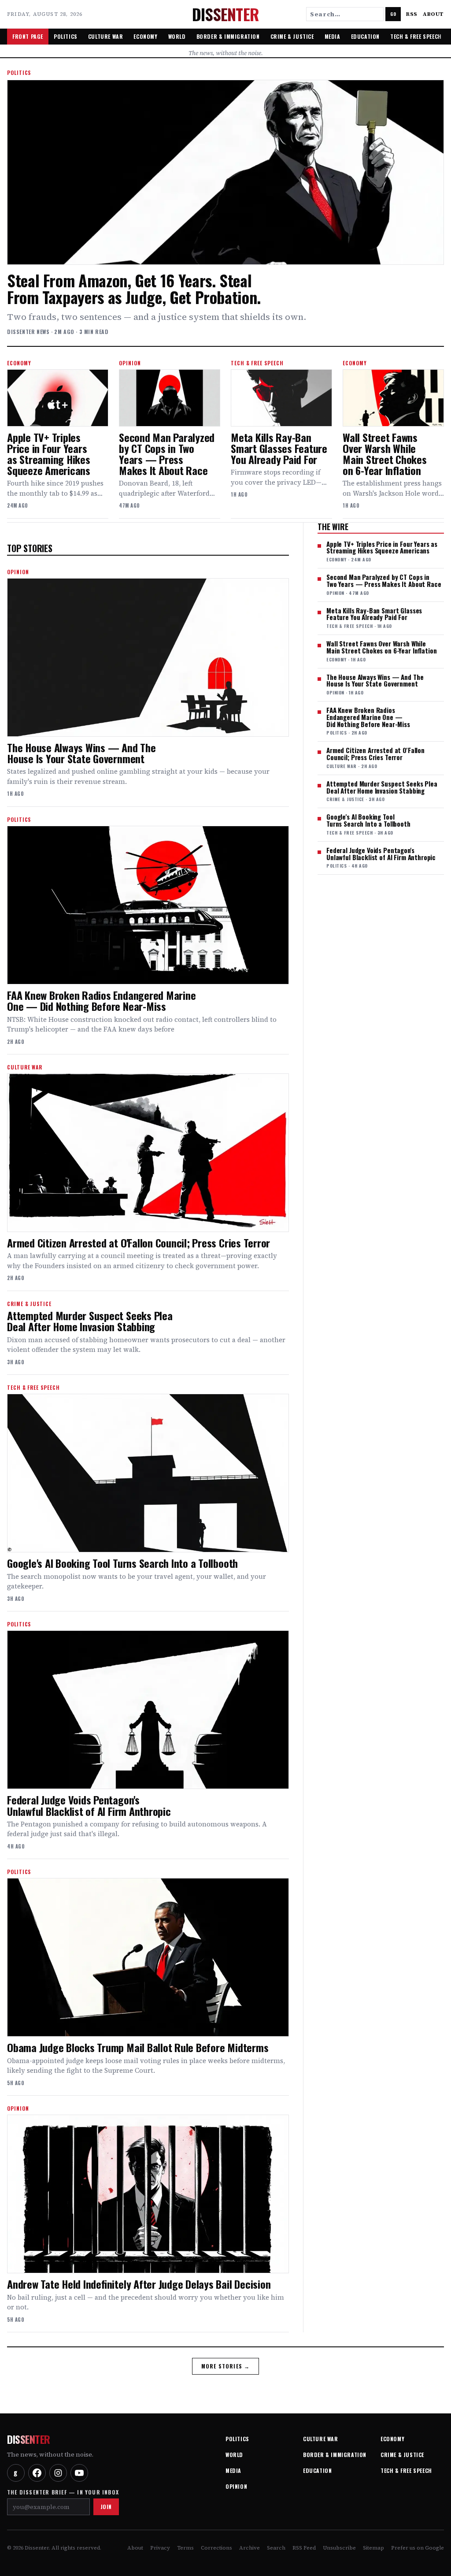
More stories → (226, 2366)
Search (276, 2548)
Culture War (106, 36)
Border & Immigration (228, 36)
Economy (145, 36)
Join (106, 2507)
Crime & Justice (292, 36)
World (177, 36)
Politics (66, 36)
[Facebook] (37, 2473)
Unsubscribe (339, 2548)
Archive (250, 2548)
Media (333, 36)
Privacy (160, 2548)
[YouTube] (79, 2473)
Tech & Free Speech (416, 36)
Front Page (28, 36)
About (433, 14)
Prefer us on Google (418, 2548)
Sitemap (373, 2548)
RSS (412, 14)
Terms (185, 2548)
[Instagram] (58, 2473)
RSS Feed (304, 2548)
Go (393, 14)
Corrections (216, 2548)
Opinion (236, 2486)
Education (365, 36)
